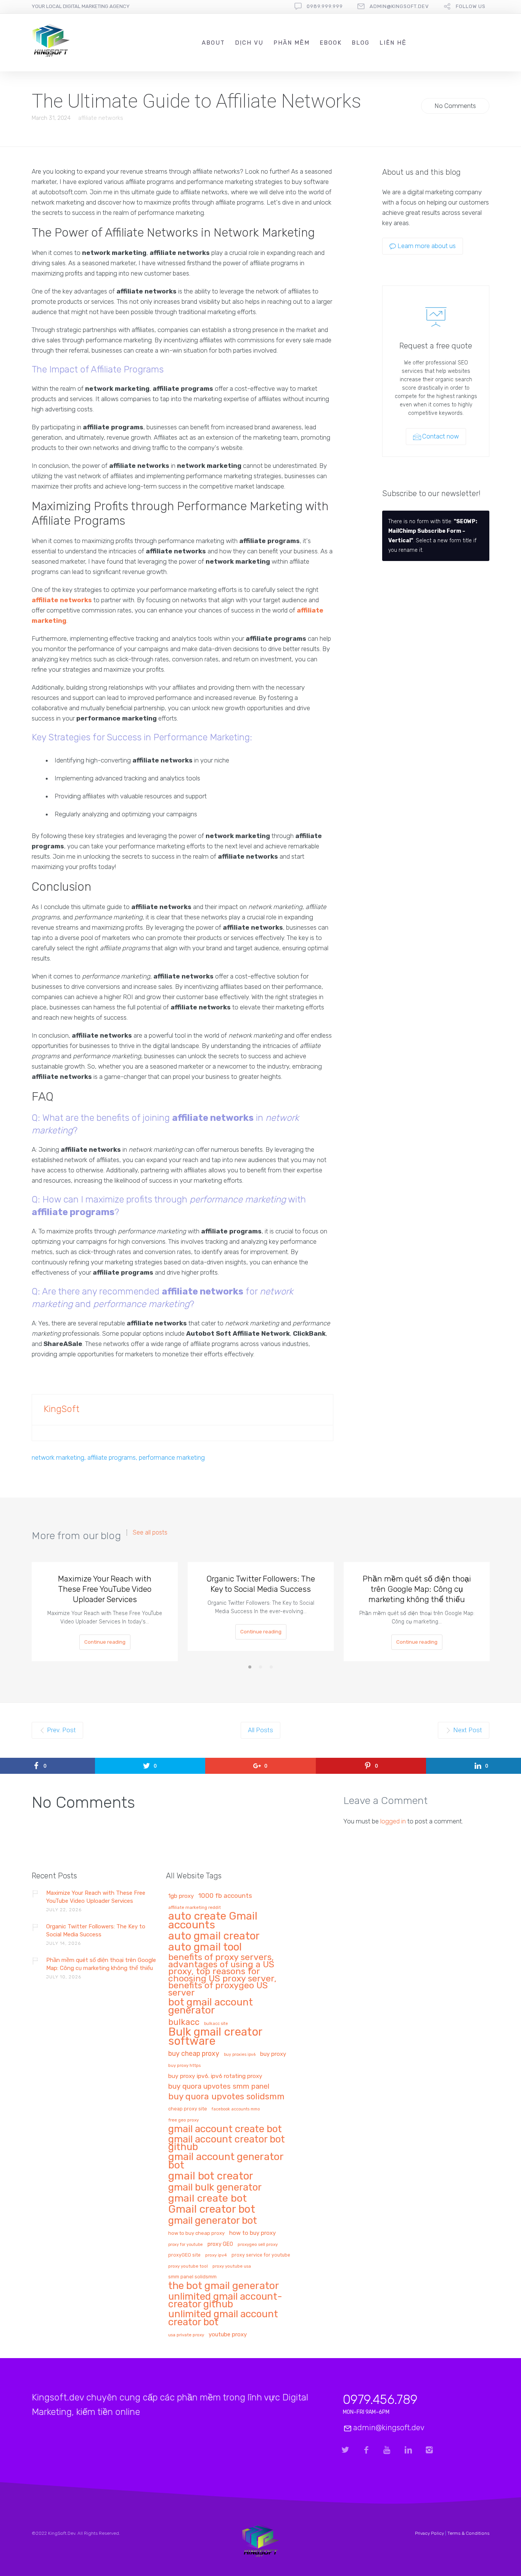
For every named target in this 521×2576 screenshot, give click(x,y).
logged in (393, 1821)
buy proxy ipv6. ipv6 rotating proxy (215, 2076)
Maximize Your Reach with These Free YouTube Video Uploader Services (105, 1589)
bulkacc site (216, 2024)
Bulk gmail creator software (215, 2037)
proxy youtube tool (188, 2266)
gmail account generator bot (226, 2161)
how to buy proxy (252, 2233)
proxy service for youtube (261, 2255)
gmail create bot (207, 2199)
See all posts (150, 1533)
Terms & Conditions (468, 2533)
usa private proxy (186, 2335)
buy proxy (273, 2054)
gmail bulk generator (215, 2188)
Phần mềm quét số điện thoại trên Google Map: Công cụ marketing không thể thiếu (417, 1589)
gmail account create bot (225, 2129)
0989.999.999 (325, 6)
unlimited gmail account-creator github (225, 2301)
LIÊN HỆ (393, 43)
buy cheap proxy (194, 2054)
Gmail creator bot (212, 2209)
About (213, 43)
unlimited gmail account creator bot (223, 2318)
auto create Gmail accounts (213, 1921)
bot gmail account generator (211, 2007)
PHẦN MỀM (292, 43)
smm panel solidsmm (192, 2277)
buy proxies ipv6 (240, 2055)
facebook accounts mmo (236, 2109)
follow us (471, 6)
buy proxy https (184, 2066)
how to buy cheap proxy (196, 2233)
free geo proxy (183, 2120)
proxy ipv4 (216, 2255)
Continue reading (105, 1642)
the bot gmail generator (224, 2286)
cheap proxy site (188, 2109)
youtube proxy (228, 2335)
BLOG (361, 43)
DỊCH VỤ (249, 43)
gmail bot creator (211, 2176)
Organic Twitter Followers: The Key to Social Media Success (261, 1584)
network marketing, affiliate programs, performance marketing (118, 1457)
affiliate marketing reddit (195, 1908)
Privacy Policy (429, 2533)
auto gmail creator (214, 1936)
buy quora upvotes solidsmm (226, 2097)
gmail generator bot (213, 2221)
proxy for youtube (186, 2245)
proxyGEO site (184, 2255)
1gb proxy (181, 1896)
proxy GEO (220, 2244)
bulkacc (184, 2023)
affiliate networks (101, 118)
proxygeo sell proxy (258, 2245)
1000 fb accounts (225, 1896)
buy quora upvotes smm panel (219, 2087)
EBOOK (331, 43)
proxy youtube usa (232, 2266)
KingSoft (61, 1409)
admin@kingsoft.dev (399, 6)
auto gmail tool (205, 1947)
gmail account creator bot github (227, 2143)
